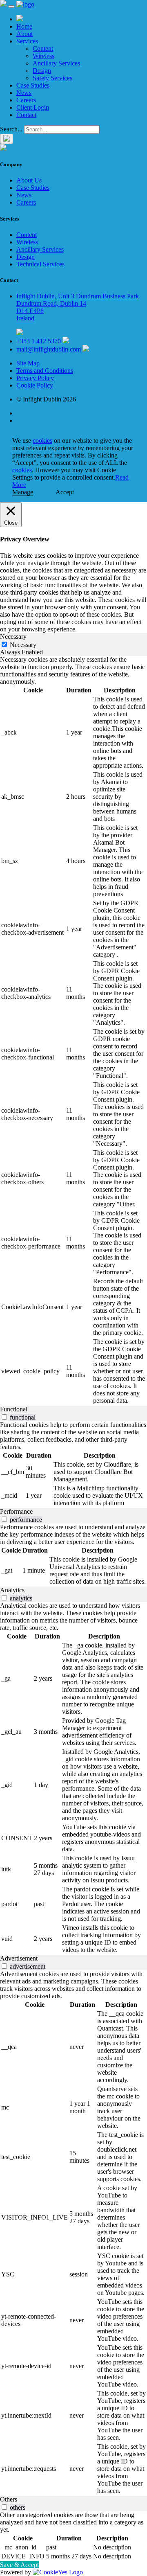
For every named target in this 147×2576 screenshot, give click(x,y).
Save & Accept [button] (19, 2565)
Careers (26, 100)
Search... (11, 129)
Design (42, 71)
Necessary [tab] (13, 637)
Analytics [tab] (12, 1590)
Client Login (33, 107)
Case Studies (33, 85)
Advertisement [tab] (19, 1958)
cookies (42, 441)
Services (27, 41)
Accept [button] (65, 492)
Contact (26, 115)
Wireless (43, 56)
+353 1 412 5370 (39, 341)
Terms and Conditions (45, 371)
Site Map (28, 363)
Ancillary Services (56, 63)
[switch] (4, 1417)
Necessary (23, 645)
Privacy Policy (35, 378)
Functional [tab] (14, 1409)
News (24, 93)
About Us (29, 180)
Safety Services (52, 78)
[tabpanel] (73, 1031)
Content (43, 48)
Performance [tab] (16, 1511)
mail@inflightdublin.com (49, 349)
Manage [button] (23, 492)
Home (24, 26)
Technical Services (40, 264)
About (24, 34)
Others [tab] (9, 2499)
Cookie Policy (35, 385)
